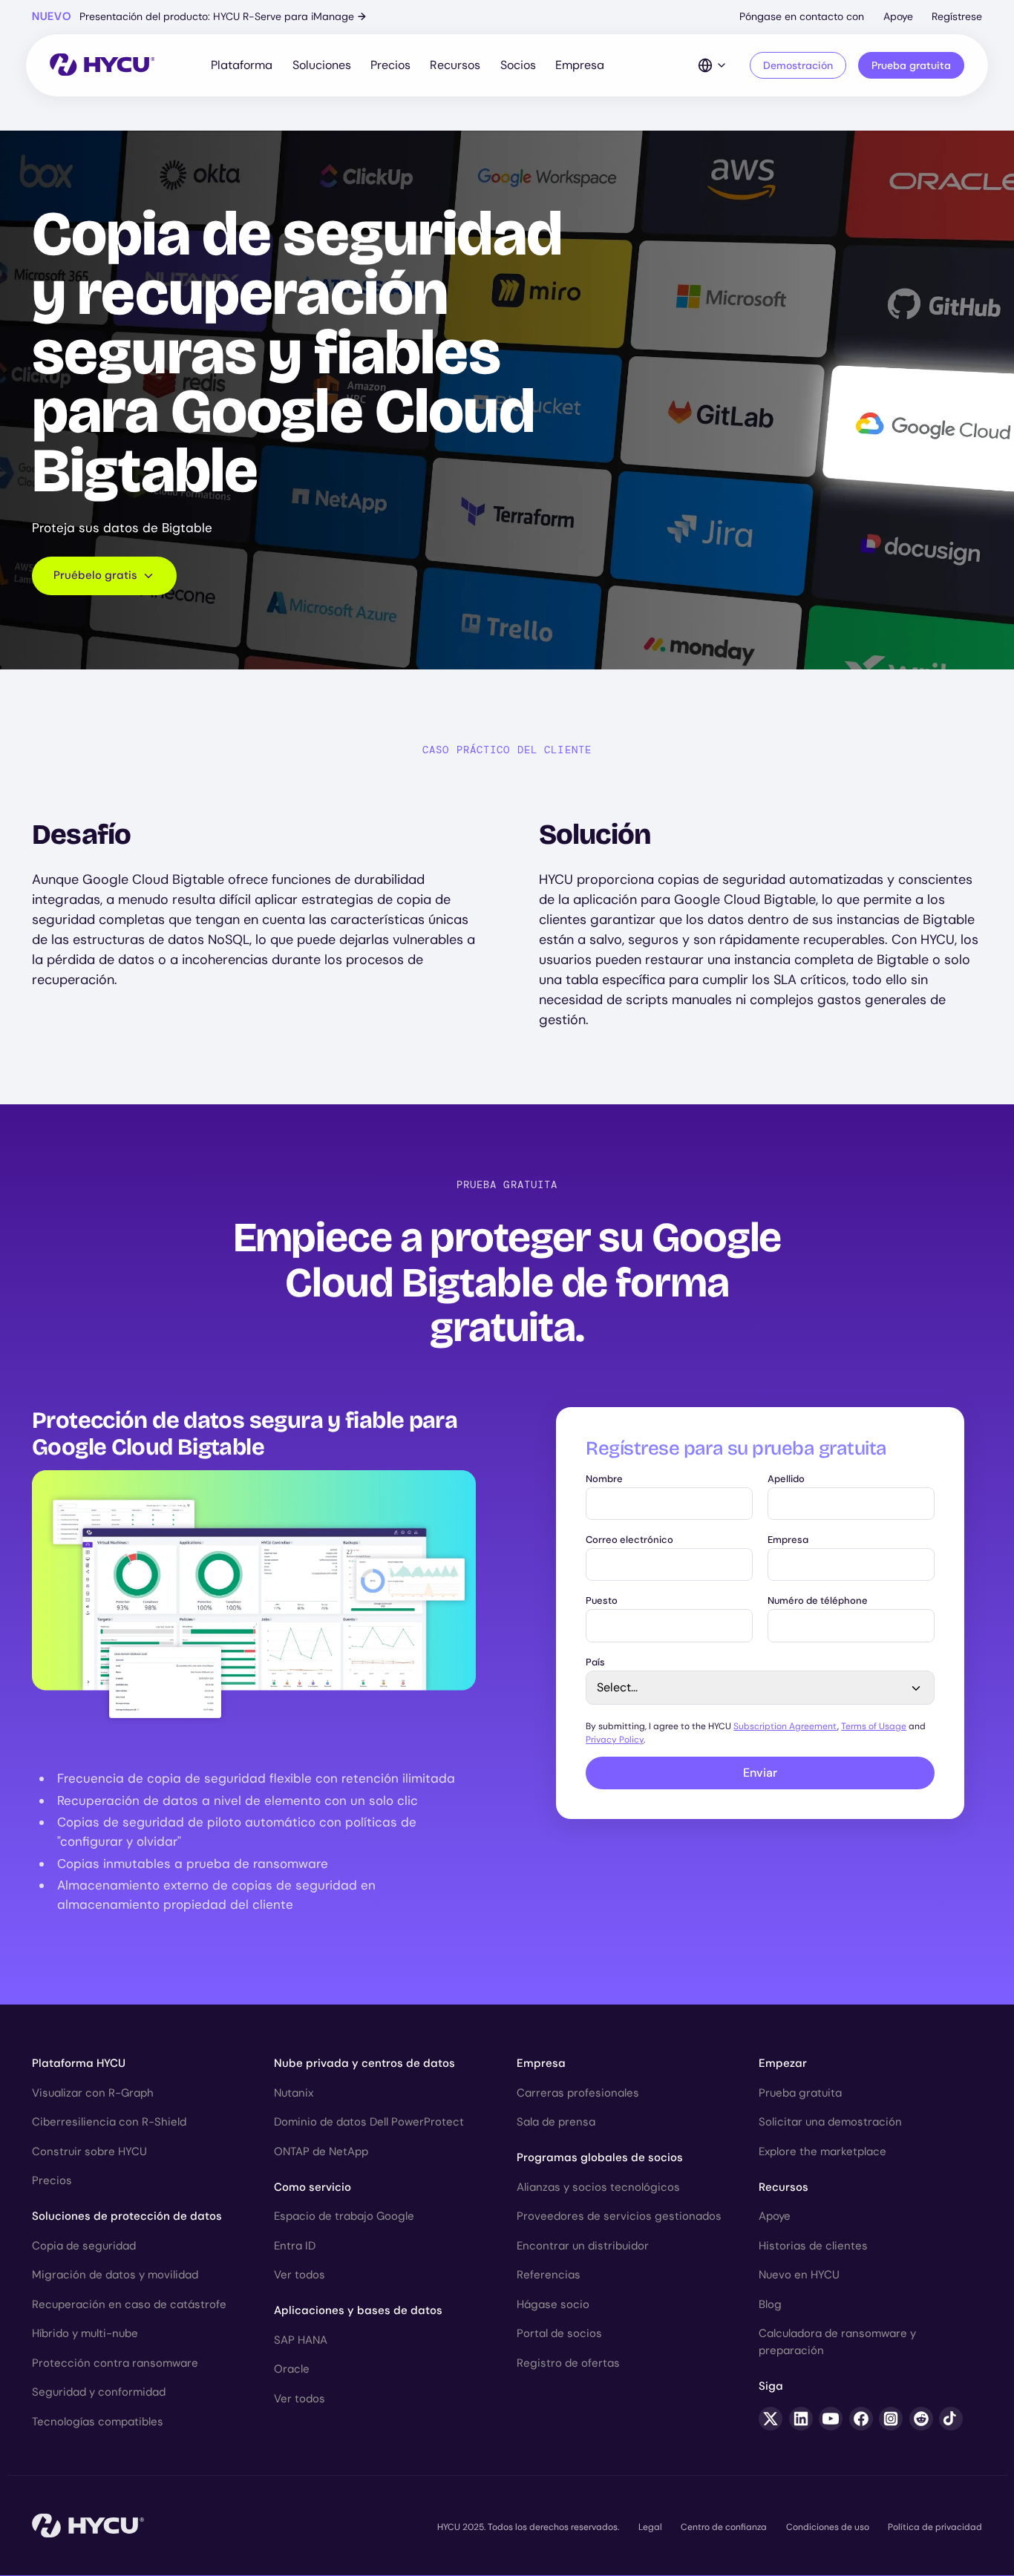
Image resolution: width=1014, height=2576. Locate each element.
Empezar (783, 2063)
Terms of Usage (874, 1726)
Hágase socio (553, 2304)
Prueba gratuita (911, 65)
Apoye (898, 16)
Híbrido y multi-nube (85, 2333)
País (595, 1663)
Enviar (760, 1773)
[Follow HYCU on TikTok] (951, 2419)
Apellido (786, 1479)
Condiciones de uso (828, 2527)
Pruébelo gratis (95, 575)
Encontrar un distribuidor (583, 2246)
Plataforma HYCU (79, 2063)
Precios (390, 65)
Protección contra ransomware (115, 2363)
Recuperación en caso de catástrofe (129, 2304)
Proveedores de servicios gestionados (619, 2216)
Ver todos (300, 2275)
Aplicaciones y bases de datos (358, 2310)
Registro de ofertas (568, 2363)
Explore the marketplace (822, 2151)
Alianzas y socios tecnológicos (598, 2187)
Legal (650, 2527)
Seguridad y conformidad (99, 2392)
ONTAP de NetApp (321, 2151)
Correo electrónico (629, 1540)
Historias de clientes (813, 2246)
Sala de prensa (556, 2122)
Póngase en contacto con (802, 16)
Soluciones (322, 65)
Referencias (549, 2275)
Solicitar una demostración (830, 2122)
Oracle (292, 2369)
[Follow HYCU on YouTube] (831, 2419)
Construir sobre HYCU (89, 2151)
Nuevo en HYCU (799, 2275)
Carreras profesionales (578, 2093)
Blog (770, 2304)
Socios (518, 65)
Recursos (455, 65)
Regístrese (957, 16)
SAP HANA (301, 2340)
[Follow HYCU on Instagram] (891, 2419)
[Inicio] (102, 66)
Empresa (580, 65)
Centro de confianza (724, 2527)
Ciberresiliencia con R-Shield (109, 2122)
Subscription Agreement (785, 1726)
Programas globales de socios (600, 2157)
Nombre (604, 1479)
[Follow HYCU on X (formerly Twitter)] (771, 2419)
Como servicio (313, 2187)
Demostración (798, 65)
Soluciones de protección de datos (127, 2216)
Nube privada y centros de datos (364, 2063)
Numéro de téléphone (818, 1601)
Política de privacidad (935, 2527)
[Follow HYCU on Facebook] (861, 2419)
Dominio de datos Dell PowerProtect (369, 2122)
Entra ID (295, 2246)
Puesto (602, 1601)
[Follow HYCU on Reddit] (921, 2419)
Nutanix (294, 2093)
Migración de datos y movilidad (115, 2275)
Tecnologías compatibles (98, 2422)
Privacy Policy (615, 1740)
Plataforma (242, 65)
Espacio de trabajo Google (344, 2216)
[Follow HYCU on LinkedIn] (801, 2419)
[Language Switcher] (713, 65)
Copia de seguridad (84, 2246)
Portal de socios (559, 2333)
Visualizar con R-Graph (93, 2093)
